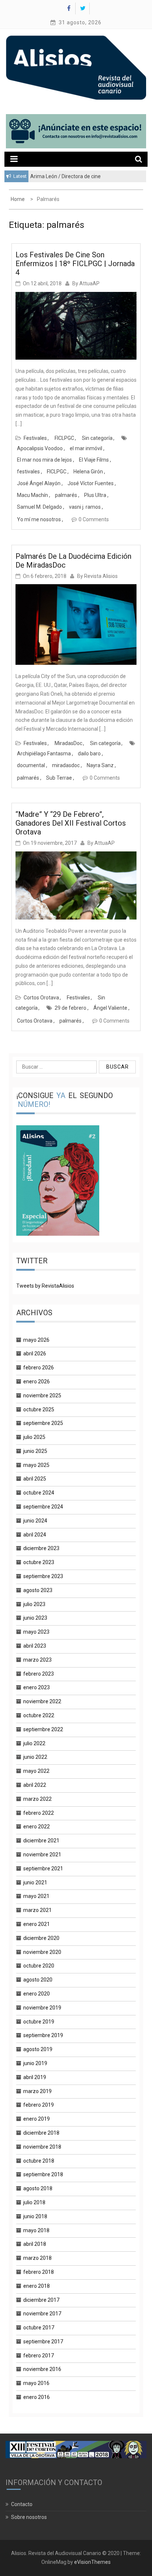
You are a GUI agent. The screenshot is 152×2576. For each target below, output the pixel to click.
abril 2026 (35, 1354)
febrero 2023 (39, 1674)
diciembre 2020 (41, 1938)
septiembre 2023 (43, 1576)
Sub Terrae (59, 778)
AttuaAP (89, 283)
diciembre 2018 (41, 2133)
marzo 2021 (37, 1910)
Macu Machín (32, 495)
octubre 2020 (39, 1966)
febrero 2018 (39, 2272)
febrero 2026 (39, 1368)
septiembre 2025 (43, 1423)
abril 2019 (35, 2077)
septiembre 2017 (43, 2342)
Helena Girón (88, 472)
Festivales (35, 438)
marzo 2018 (37, 2258)
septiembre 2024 (43, 1507)
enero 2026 (37, 1381)
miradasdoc (66, 765)
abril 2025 (35, 1479)
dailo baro (89, 754)
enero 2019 (37, 2119)
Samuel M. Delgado (39, 507)
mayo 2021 (36, 1896)
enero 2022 (37, 1827)
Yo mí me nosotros (39, 519)
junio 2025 (35, 1451)
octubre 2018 (39, 2161)
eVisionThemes (92, 2562)
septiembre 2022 (43, 1729)
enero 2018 (37, 2286)
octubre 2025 (39, 1409)
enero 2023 (37, 1687)
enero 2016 (37, 2397)
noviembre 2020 (42, 1952)
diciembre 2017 (41, 2300)
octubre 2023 (39, 1562)
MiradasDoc (68, 743)
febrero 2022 (39, 1813)
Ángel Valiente (110, 1008)
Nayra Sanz (100, 765)
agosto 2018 (38, 2188)
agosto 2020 (38, 1980)
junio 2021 (35, 1882)
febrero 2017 (39, 2356)
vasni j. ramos (85, 507)
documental (31, 765)
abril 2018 (35, 2244)
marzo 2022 (37, 1799)
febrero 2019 (39, 2105)
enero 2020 (37, 1994)
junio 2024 (35, 1521)
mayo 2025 (36, 1465)
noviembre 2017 (42, 2314)
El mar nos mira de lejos (44, 460)
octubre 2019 (39, 2022)
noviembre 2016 (42, 2369)
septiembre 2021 (43, 1869)
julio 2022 (34, 1743)
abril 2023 (35, 1646)
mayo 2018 (36, 2230)
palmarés (66, 495)
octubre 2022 (39, 1715)
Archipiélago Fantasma (44, 754)
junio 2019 (35, 2063)
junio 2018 (35, 2216)
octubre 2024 (39, 1493)
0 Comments (94, 519)
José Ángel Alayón (39, 483)
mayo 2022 (36, 1771)
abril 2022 (35, 1785)
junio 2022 (35, 1757)
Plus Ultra (95, 495)
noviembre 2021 (42, 1855)
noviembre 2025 (42, 1395)
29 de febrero (70, 1008)
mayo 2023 (36, 1632)
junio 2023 (35, 1618)
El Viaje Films (94, 460)
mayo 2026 (36, 1340)
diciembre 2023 (41, 1548)
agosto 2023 (38, 1590)
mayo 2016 (36, 2383)
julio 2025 (34, 1437)
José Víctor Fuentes (91, 483)
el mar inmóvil (86, 448)
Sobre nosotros (29, 2517)
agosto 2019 (38, 2049)
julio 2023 (34, 1604)
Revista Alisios (101, 576)
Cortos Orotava (41, 998)
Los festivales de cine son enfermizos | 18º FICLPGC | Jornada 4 (75, 264)
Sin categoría (97, 438)
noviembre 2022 (42, 1701)
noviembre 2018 (42, 2147)
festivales (28, 472)
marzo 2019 (37, 2091)
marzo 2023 (37, 1660)
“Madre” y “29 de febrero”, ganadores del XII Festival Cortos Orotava (71, 823)
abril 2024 (35, 1535)
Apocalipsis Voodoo (40, 448)
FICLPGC (64, 438)
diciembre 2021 (41, 1841)
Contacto (22, 2504)
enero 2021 (37, 1924)
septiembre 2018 (43, 2174)
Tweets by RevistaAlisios (45, 1286)
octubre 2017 (39, 2328)
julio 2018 (34, 2202)
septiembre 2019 (43, 2035)
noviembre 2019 (42, 2008)
